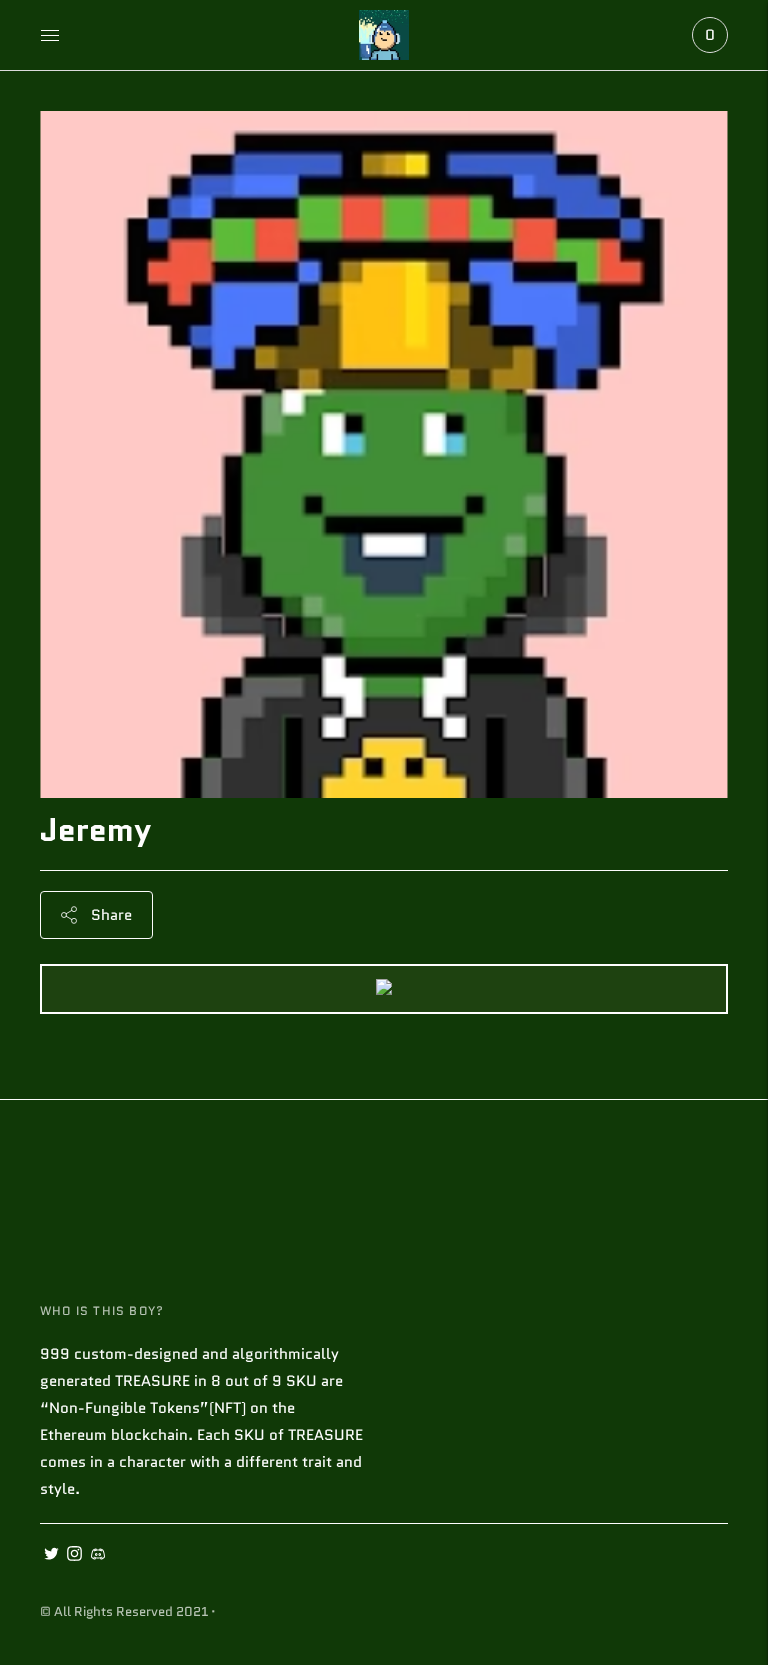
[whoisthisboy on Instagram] (74, 1556)
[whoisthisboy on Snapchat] (97, 1556)
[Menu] (50, 35)
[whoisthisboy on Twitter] (51, 1556)
